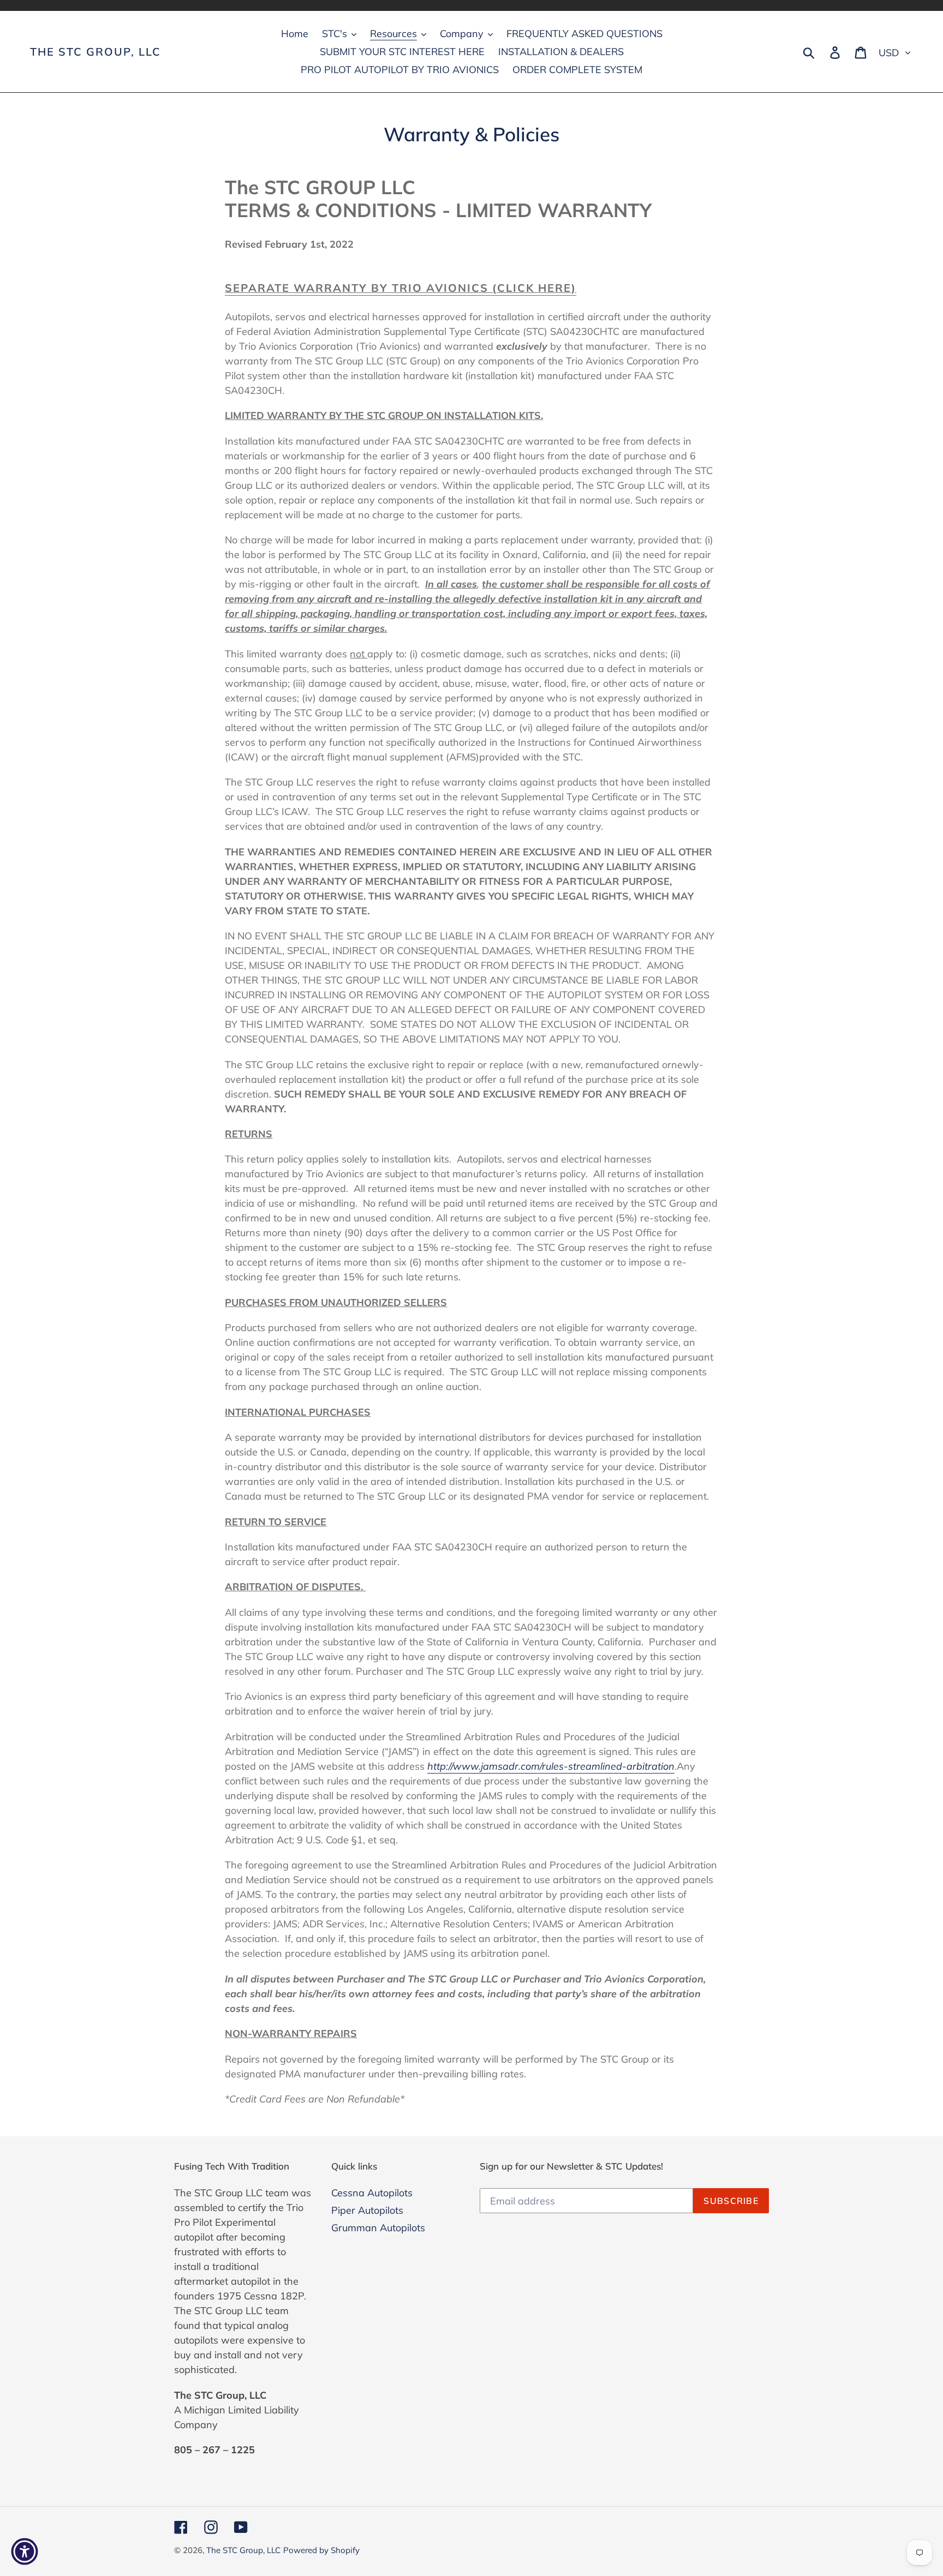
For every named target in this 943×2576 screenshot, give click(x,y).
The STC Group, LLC (96, 52)
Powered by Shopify (321, 2550)
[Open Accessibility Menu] (25, 2551)
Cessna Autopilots (372, 2193)
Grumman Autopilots (378, 2228)
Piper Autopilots (367, 2210)
